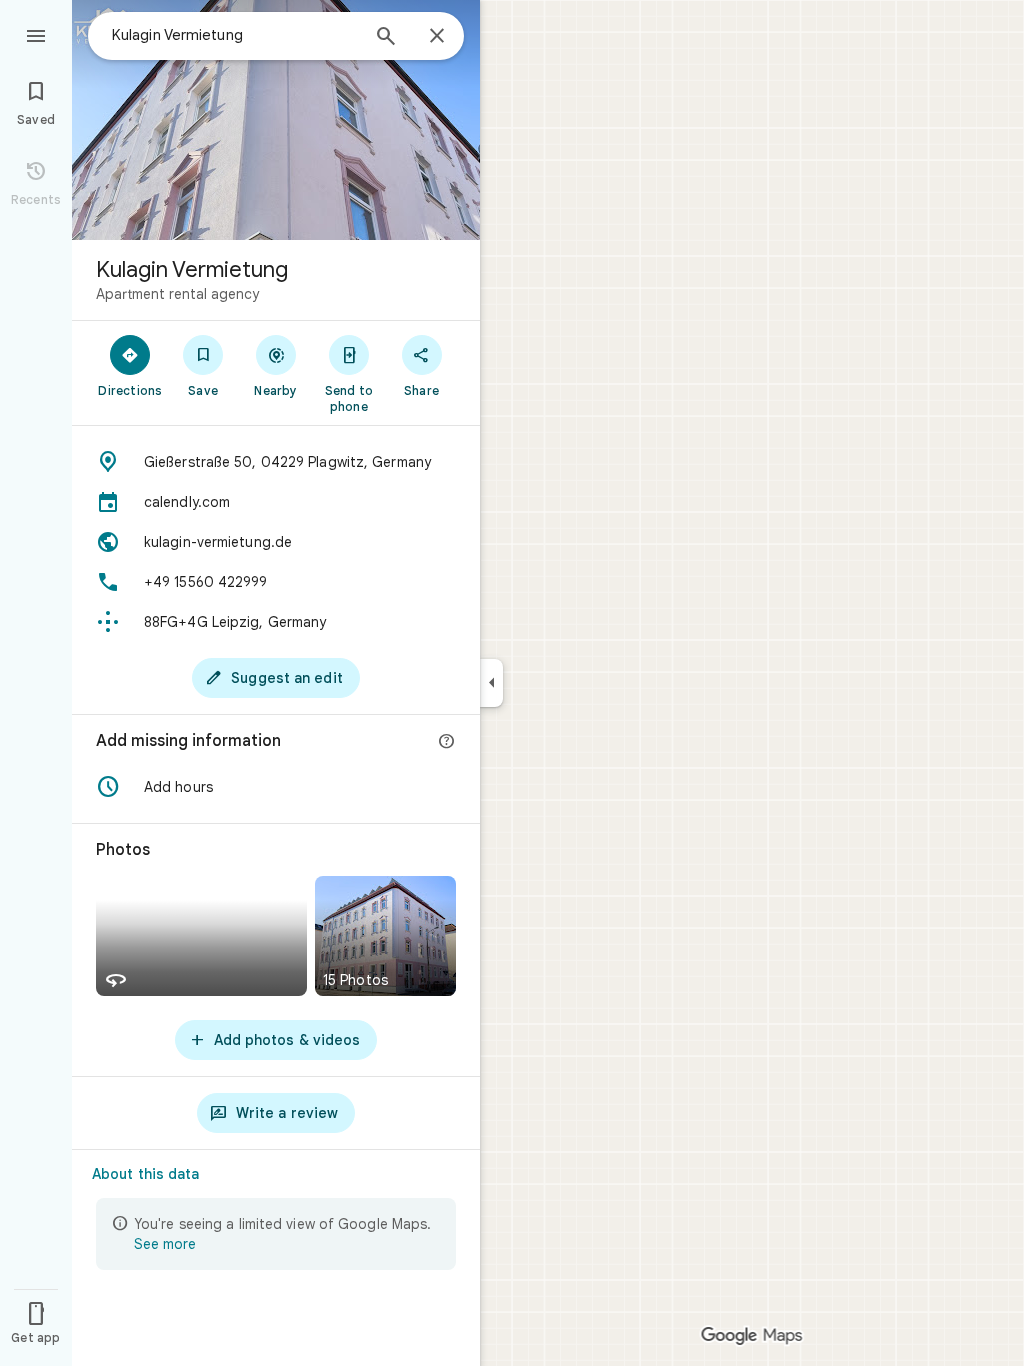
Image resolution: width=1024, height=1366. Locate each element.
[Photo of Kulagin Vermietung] (276, 120)
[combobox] (235, 35)
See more (165, 1244)
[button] (276, 787)
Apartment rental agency (177, 294)
